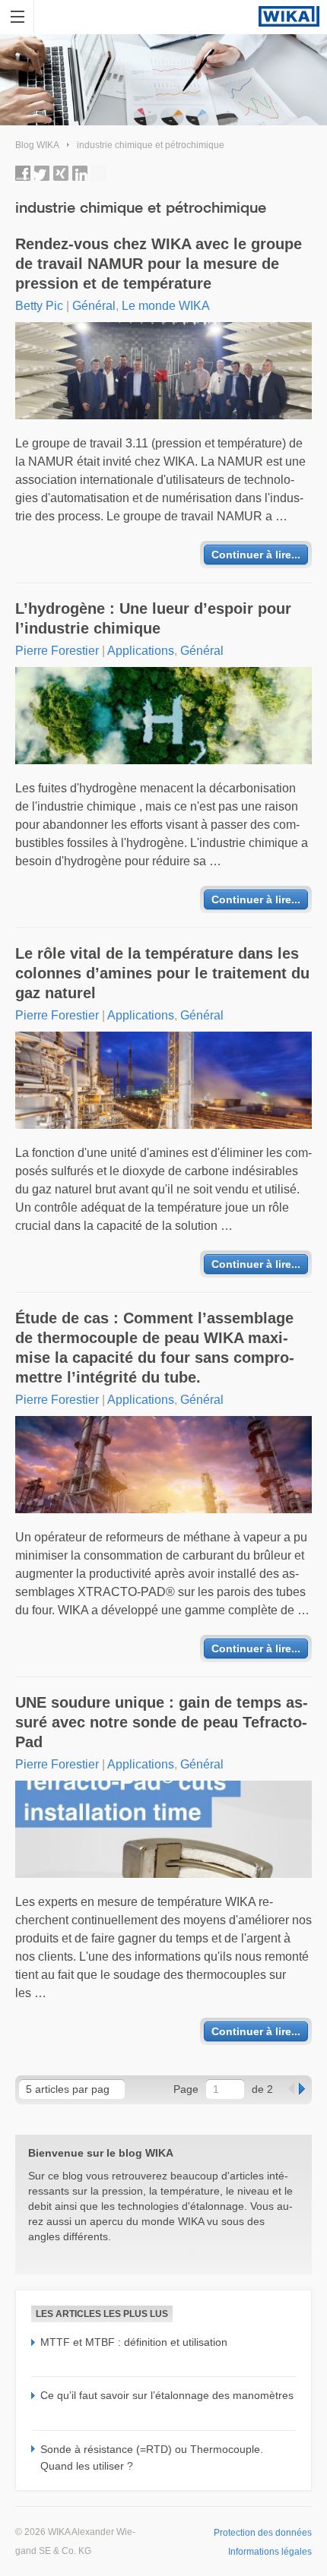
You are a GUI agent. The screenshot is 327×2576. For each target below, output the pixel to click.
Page (186, 2089)
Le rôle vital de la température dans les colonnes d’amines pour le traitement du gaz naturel (162, 973)
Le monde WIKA (166, 306)
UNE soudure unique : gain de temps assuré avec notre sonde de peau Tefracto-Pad (162, 1722)
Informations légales (270, 2552)
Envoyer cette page (99, 173)
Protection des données (263, 2533)
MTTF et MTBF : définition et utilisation (134, 2342)
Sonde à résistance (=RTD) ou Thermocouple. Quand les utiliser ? (152, 2457)
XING (61, 173)
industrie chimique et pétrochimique (151, 145)
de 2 (262, 2089)
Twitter (42, 173)
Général (94, 306)
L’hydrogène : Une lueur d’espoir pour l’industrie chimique (153, 618)
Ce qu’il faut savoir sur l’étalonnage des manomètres (167, 2395)
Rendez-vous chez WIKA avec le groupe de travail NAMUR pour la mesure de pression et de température (159, 264)
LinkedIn (80, 173)
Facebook (23, 173)
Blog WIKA (37, 145)
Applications (141, 651)
